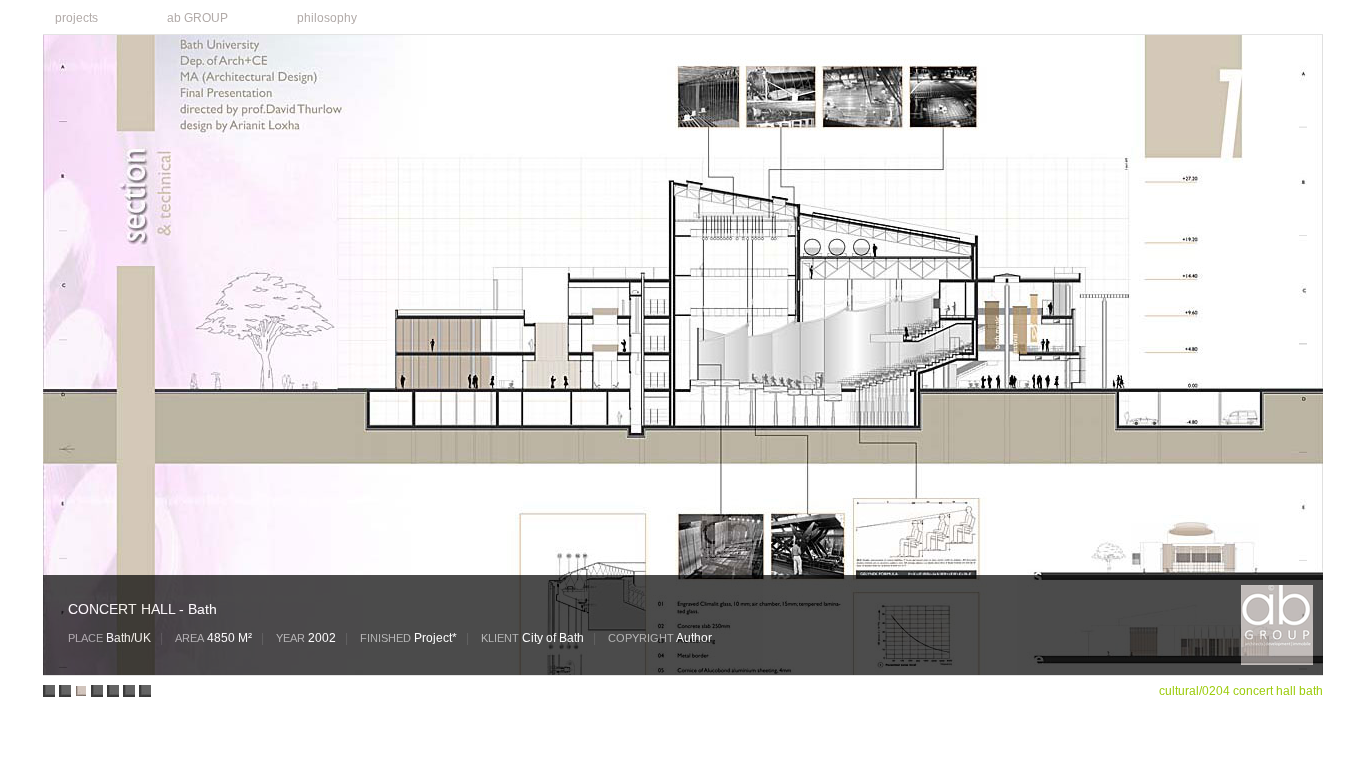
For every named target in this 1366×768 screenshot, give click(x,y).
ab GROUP (191, 16)
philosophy (327, 18)
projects (70, 16)
